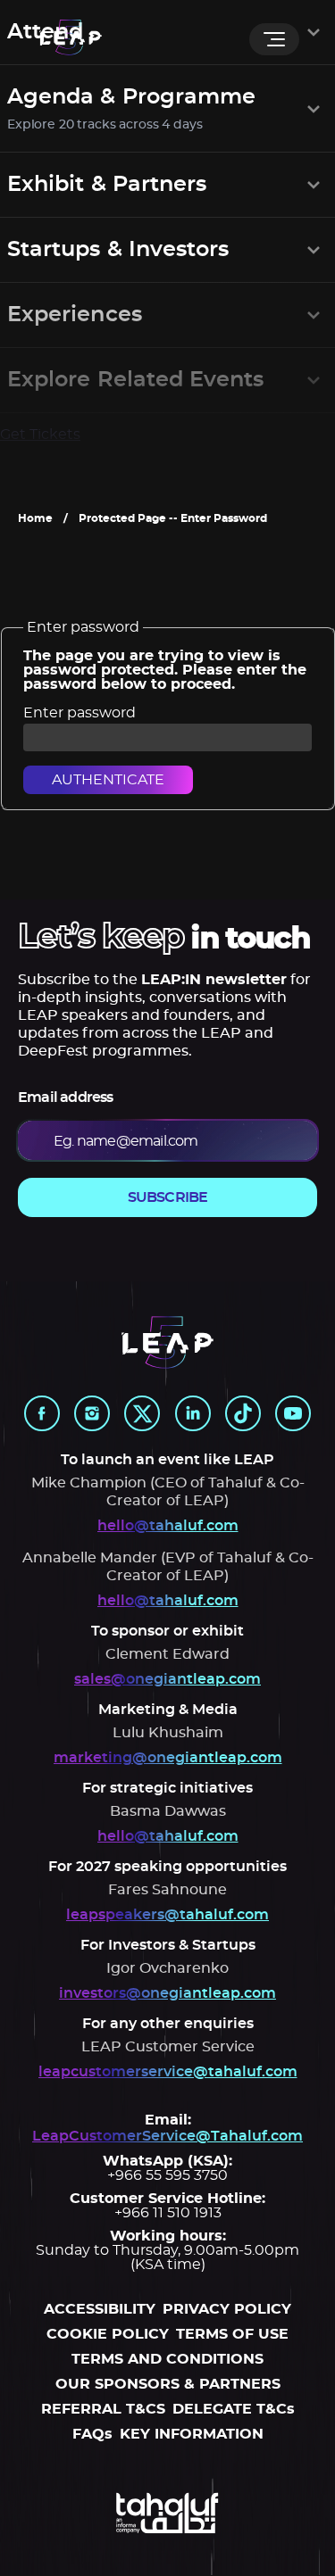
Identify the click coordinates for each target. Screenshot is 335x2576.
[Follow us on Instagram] (92, 1413)
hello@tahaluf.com (168, 1526)
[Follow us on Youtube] (293, 1413)
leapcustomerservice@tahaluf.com (168, 2072)
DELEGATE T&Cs (234, 2409)
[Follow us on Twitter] (142, 1413)
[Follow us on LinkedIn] (193, 1413)
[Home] (71, 39)
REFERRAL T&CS (103, 2409)
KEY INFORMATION (192, 2434)
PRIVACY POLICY (227, 2309)
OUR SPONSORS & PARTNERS (168, 2384)
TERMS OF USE (232, 2334)
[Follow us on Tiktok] (243, 1413)
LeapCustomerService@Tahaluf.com (167, 2136)
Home (35, 518)
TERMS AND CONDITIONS (167, 2359)
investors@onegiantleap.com (167, 1993)
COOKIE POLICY (108, 2334)
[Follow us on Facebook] (42, 1413)
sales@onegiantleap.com (167, 1679)
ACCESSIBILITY (100, 2309)
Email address (66, 1097)
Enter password (80, 713)
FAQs (92, 2434)
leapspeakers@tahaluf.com (167, 1915)
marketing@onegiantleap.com (168, 1758)
